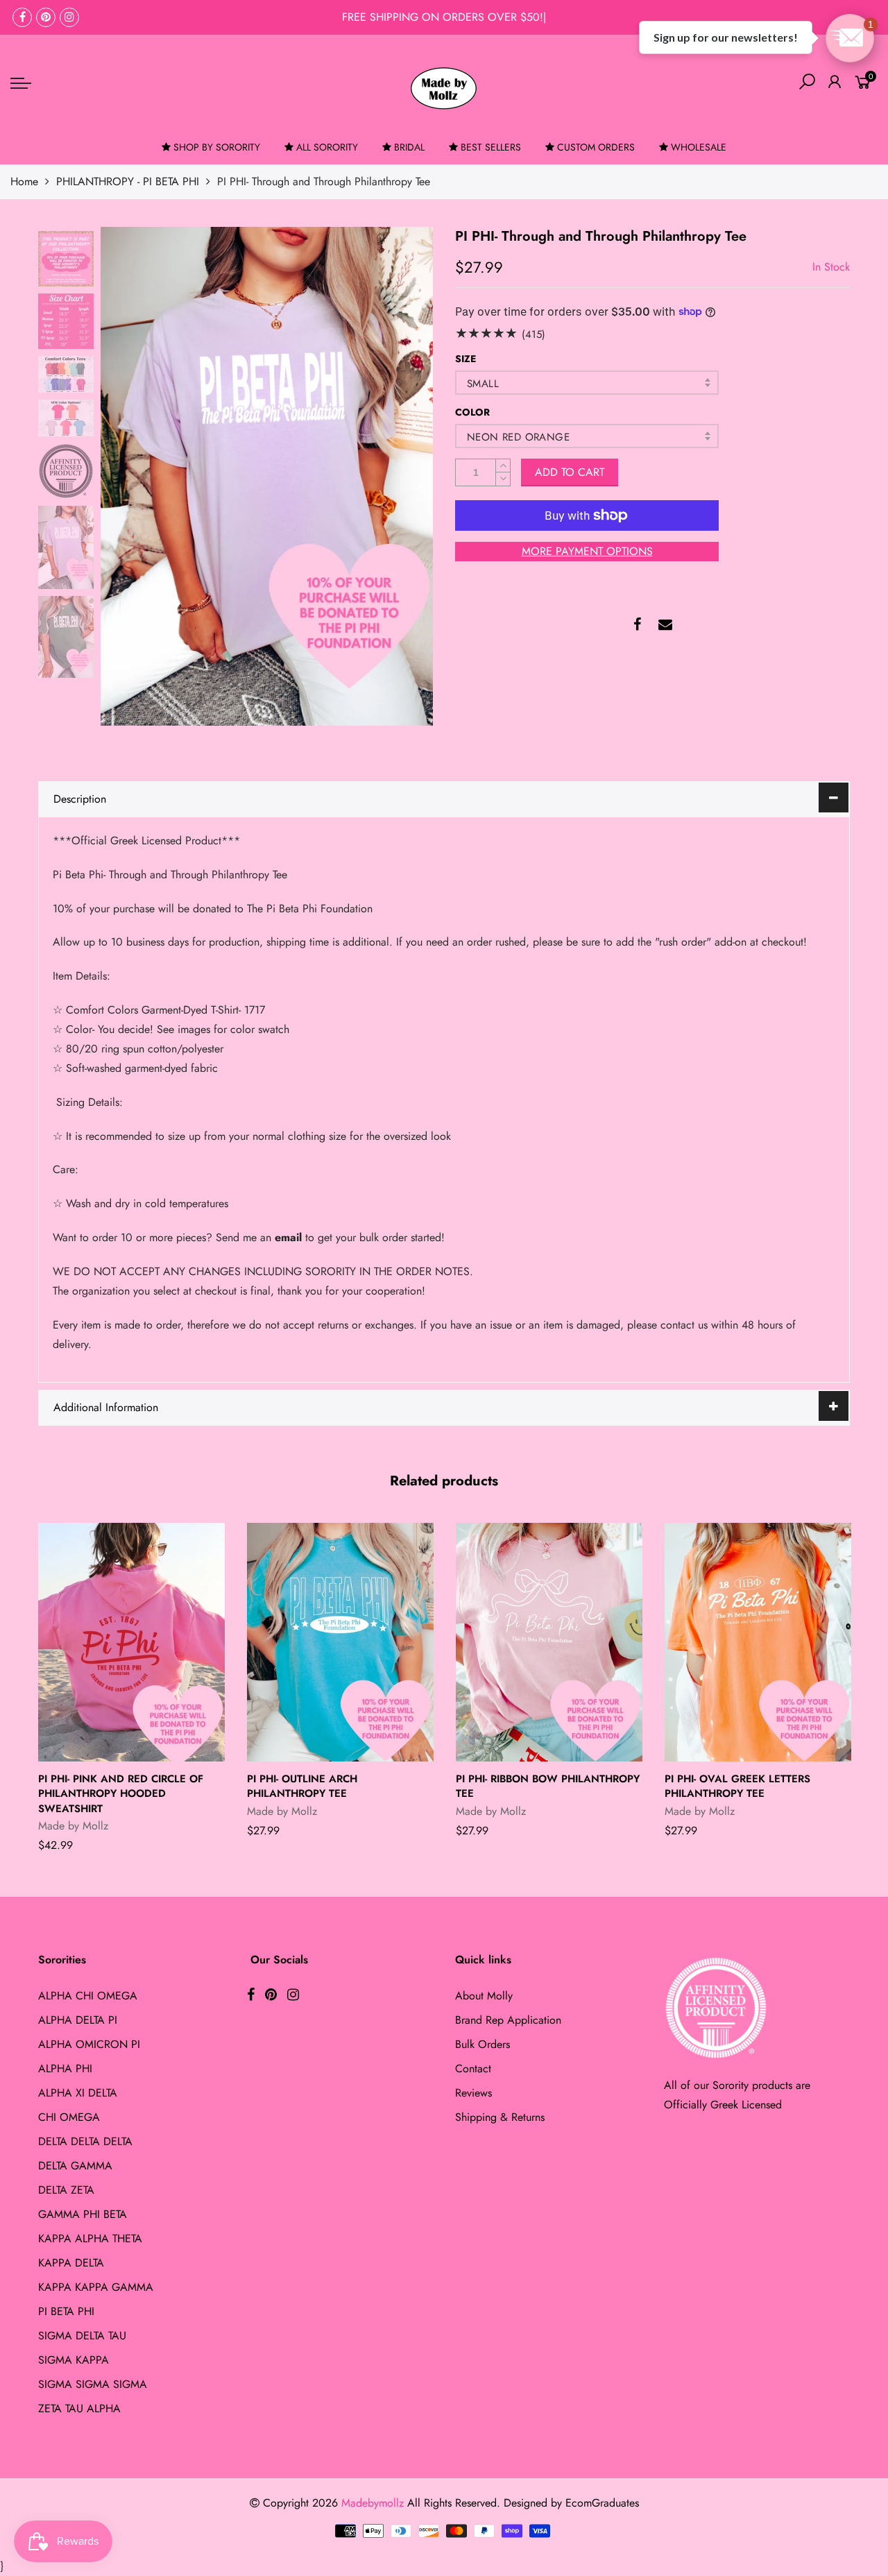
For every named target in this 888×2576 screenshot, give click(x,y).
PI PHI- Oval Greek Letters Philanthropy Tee (737, 1786)
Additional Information (106, 1407)
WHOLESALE (699, 147)
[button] (850, 38)
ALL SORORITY (327, 147)
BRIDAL (409, 147)
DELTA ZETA (66, 2190)
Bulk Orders (483, 2044)
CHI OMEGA (69, 2117)
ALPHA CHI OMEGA (88, 1996)
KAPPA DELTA (71, 2263)
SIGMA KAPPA (74, 2360)
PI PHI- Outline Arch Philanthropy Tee (302, 1786)
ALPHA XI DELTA (78, 2093)
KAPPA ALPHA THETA (90, 2238)
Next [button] (399, 476)
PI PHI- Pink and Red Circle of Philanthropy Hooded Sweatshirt (121, 1794)
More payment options (587, 551)
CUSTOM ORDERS (596, 147)
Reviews (473, 2093)
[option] (267, 476)
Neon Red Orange (518, 437)
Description (80, 799)
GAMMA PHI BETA (83, 2214)
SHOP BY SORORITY (217, 147)
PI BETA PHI (66, 2311)
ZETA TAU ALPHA (79, 2408)
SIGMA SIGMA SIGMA (93, 2384)
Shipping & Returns (500, 2117)
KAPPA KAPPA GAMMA (96, 2287)
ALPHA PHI (65, 2069)
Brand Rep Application (508, 2020)
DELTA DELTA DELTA (85, 2141)
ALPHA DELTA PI (78, 2020)
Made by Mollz (73, 1826)
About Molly (484, 1996)
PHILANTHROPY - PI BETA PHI (128, 181)
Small (483, 384)
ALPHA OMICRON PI (89, 2044)
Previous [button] (135, 476)
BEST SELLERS (491, 147)
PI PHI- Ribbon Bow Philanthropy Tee (548, 1786)
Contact (473, 2069)
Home (24, 181)
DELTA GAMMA (75, 2166)
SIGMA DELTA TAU (82, 2336)
